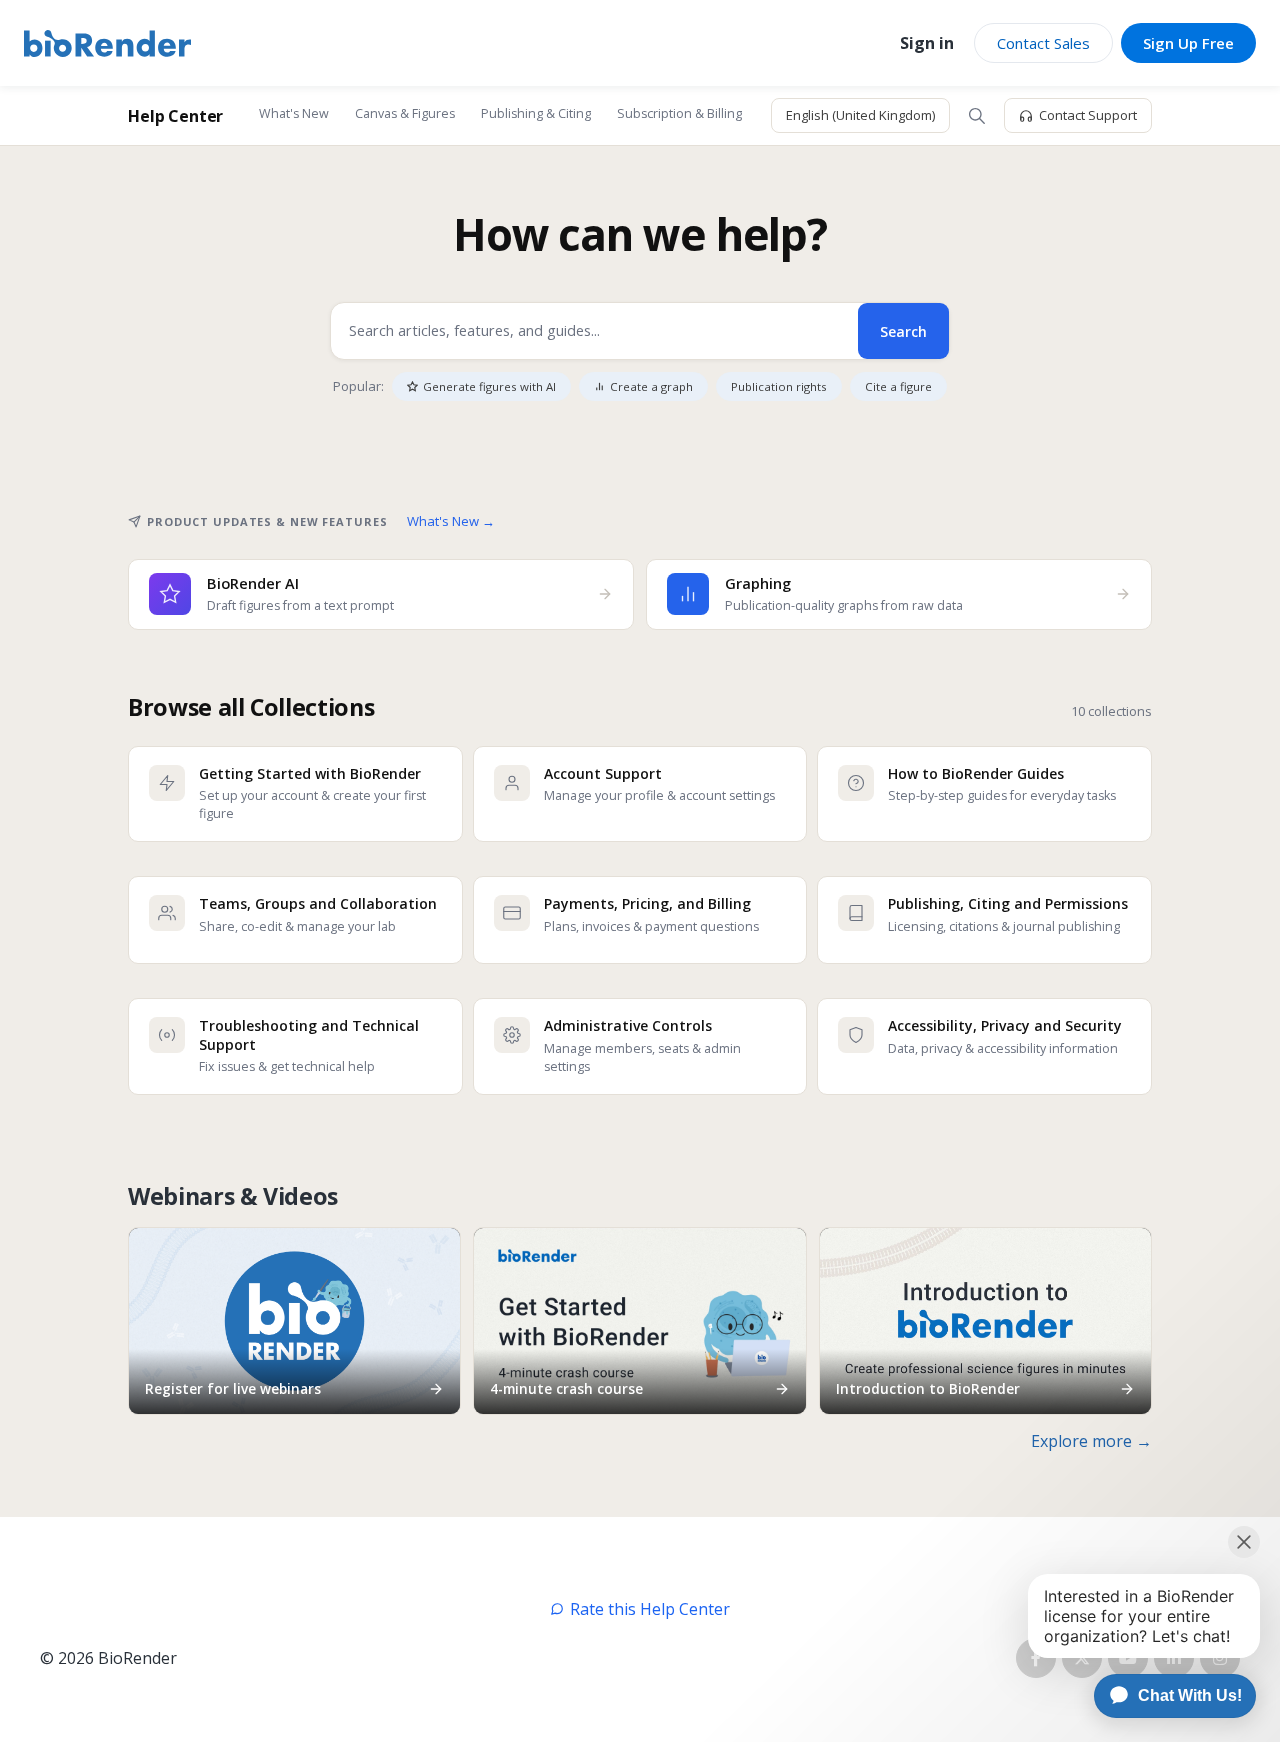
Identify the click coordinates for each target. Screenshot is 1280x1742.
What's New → (451, 521)
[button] (977, 116)
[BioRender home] (107, 43)
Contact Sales (1043, 43)
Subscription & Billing (679, 113)
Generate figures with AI (489, 386)
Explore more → (1091, 1441)
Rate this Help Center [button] (650, 1609)
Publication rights (779, 386)
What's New (294, 113)
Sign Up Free (1188, 43)
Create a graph (651, 386)
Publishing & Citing (536, 113)
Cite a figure (898, 386)
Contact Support (1088, 115)
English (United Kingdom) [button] (860, 115)
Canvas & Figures (405, 113)
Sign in (927, 43)
